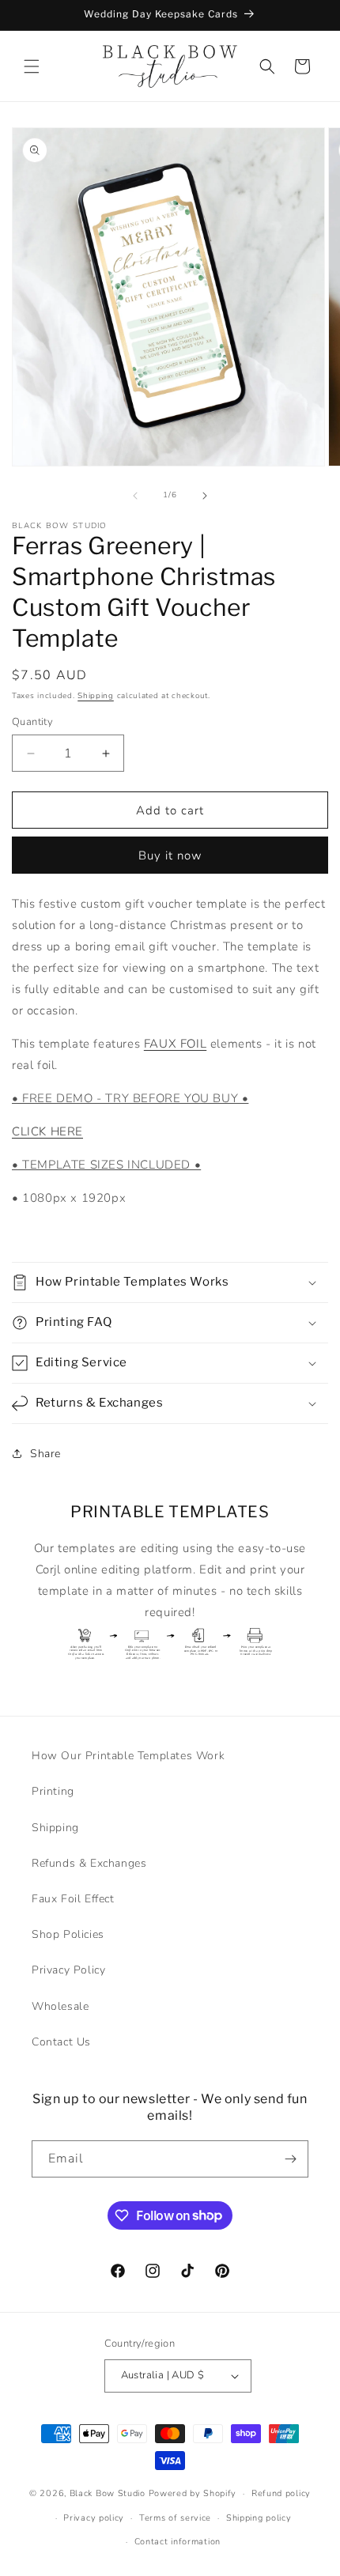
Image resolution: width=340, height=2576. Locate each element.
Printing (53, 1791)
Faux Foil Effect (73, 1899)
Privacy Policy (68, 1970)
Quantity (32, 722)
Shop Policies (68, 1934)
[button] (32, 66)
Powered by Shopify (193, 2493)
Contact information (178, 2542)
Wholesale (60, 2006)
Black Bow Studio (108, 2493)
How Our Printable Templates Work (128, 1756)
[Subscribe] (290, 2159)
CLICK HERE (47, 1131)
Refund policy (281, 2493)
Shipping (96, 696)
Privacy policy (94, 2518)
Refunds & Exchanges (89, 1863)
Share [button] (45, 1454)
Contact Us (61, 2042)
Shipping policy (259, 2518)
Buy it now (170, 856)
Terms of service (175, 2518)
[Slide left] (135, 496)
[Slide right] (205, 496)
